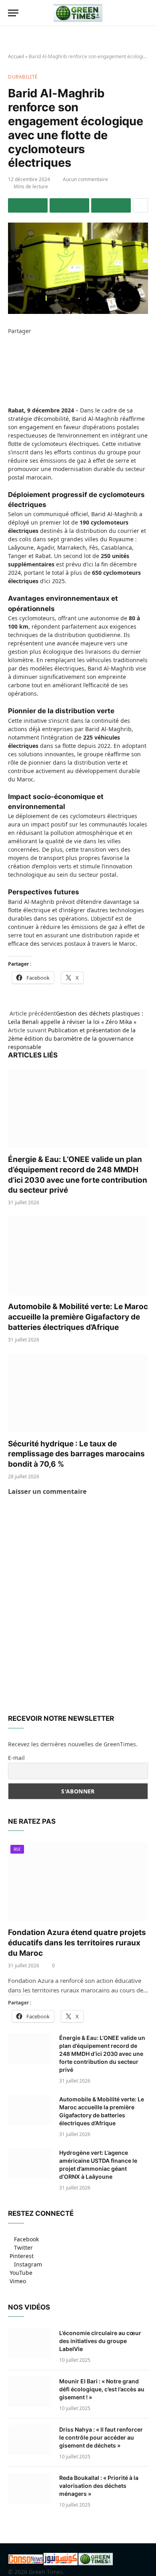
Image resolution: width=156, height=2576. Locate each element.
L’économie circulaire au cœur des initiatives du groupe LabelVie (100, 2341)
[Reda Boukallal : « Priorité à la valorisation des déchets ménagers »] (30, 2488)
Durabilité (23, 77)
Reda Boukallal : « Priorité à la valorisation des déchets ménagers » (99, 2486)
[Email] (10, 381)
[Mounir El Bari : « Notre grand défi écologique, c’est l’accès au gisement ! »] (30, 2392)
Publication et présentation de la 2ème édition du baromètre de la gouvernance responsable (72, 1038)
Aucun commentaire (85, 179)
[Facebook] (10, 339)
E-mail (16, 1758)
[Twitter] (10, 348)
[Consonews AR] (61, 2563)
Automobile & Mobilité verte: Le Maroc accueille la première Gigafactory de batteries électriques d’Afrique (78, 1317)
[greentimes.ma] (78, 13)
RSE (17, 1849)
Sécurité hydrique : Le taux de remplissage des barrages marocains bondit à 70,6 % (76, 1454)
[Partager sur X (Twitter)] (69, 205)
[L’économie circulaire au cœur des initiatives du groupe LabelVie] (30, 2343)
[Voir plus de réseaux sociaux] (140, 205)
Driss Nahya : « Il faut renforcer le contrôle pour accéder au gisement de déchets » (101, 2437)
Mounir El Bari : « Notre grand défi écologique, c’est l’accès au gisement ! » (102, 2389)
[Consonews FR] (26, 2561)
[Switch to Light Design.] (132, 13)
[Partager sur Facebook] (28, 205)
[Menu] (13, 13)
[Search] (144, 13)
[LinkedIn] (10, 356)
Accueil (16, 56)
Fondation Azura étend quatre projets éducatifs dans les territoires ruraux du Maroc (77, 1943)
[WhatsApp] (10, 373)
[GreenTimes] (96, 2563)
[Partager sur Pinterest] (111, 205)
